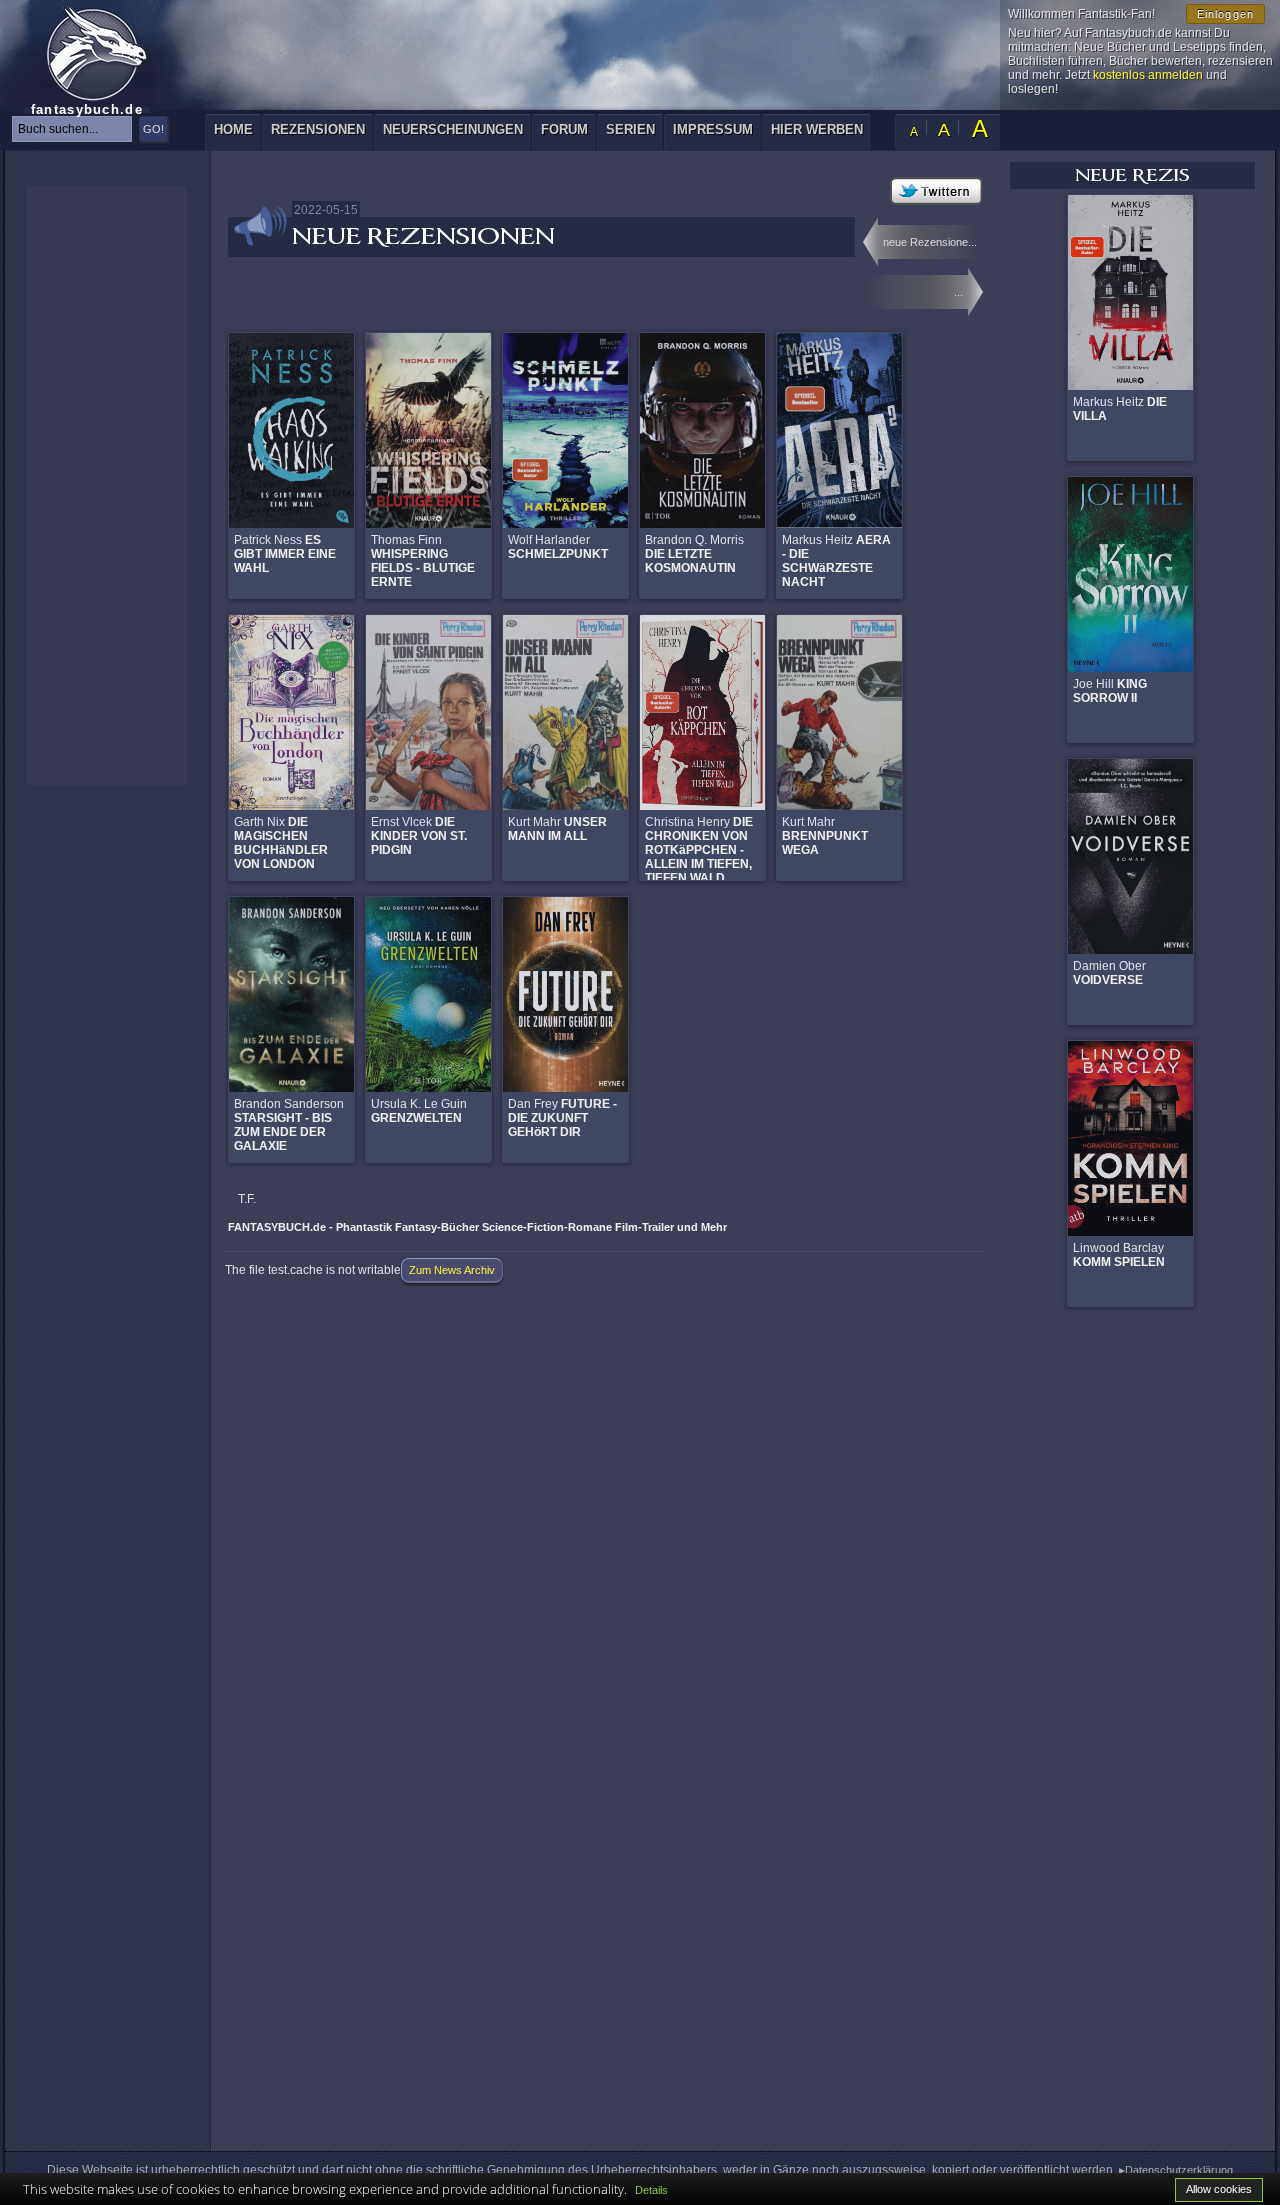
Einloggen (1225, 14)
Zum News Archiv (452, 1270)
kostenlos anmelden (1148, 75)
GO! (153, 129)
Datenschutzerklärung (1179, 2170)
